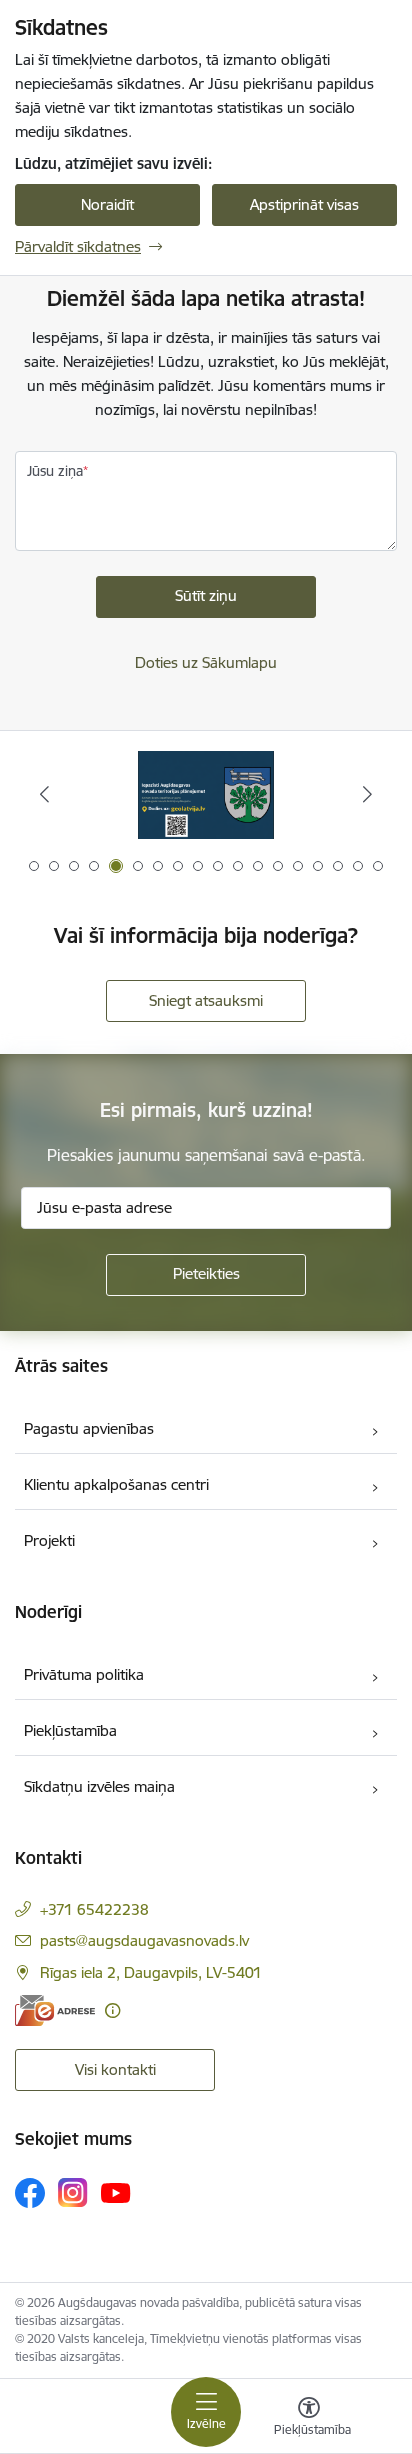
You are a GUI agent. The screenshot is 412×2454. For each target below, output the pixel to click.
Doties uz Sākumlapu (206, 662)
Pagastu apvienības (89, 1428)
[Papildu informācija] (112, 2010)
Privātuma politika (84, 1674)
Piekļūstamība (70, 1730)
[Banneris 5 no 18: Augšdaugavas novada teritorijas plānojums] (206, 794)
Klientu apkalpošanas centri (116, 1484)
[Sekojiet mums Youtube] (116, 2192)
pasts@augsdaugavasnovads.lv (144, 1940)
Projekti (49, 1540)
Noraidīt (107, 204)
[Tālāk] (367, 794)
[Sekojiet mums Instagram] (73, 2192)
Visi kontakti (115, 2069)
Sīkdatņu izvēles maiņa (99, 1786)
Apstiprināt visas (304, 204)
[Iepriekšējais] (44, 794)
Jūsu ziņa (55, 471)
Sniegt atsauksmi (206, 1000)
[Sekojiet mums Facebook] (30, 2193)
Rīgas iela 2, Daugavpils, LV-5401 (151, 1972)
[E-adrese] (55, 2010)
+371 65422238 (94, 1909)
